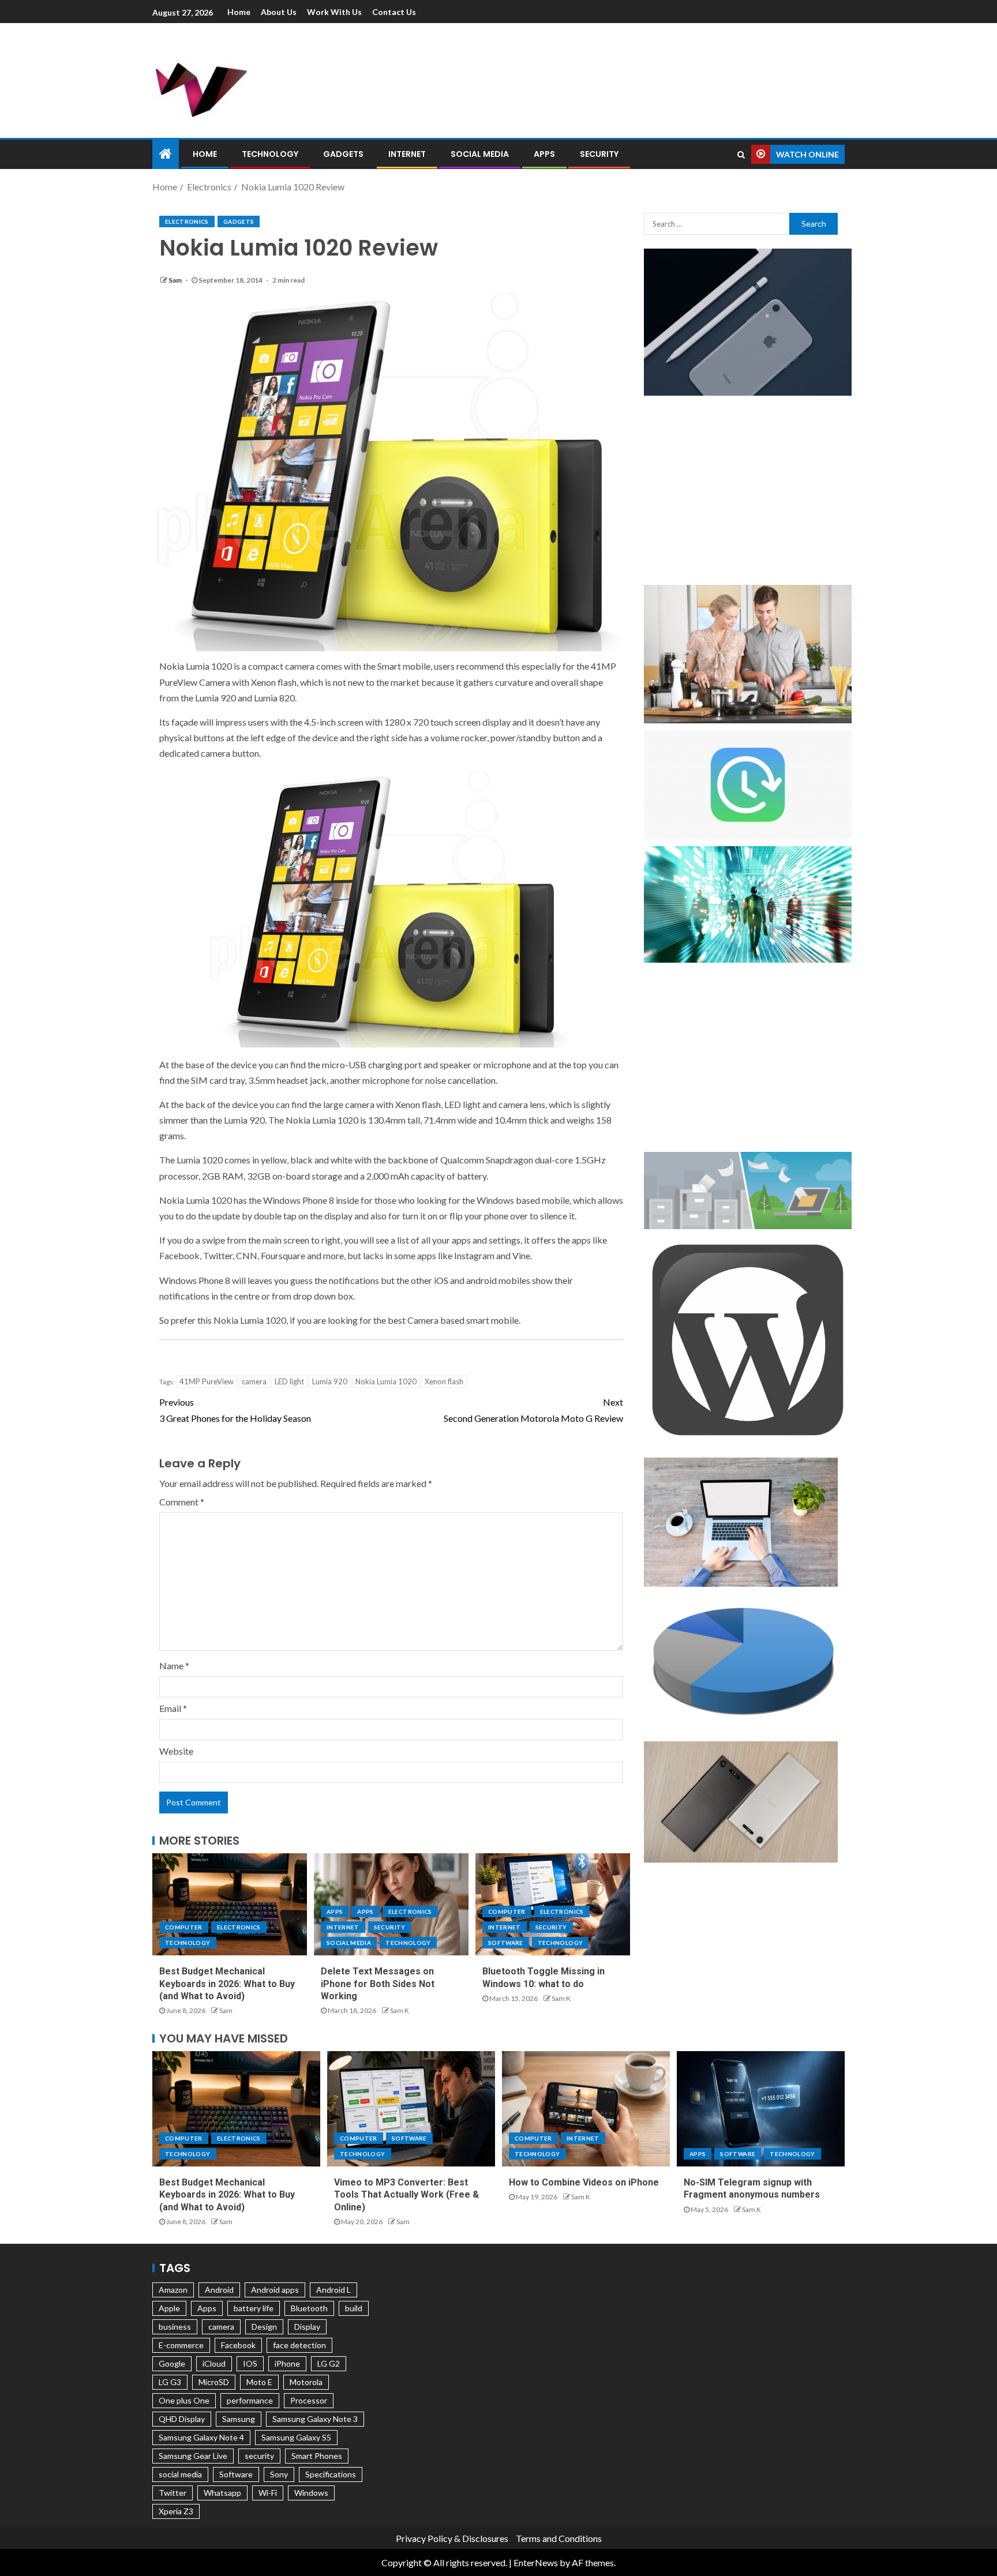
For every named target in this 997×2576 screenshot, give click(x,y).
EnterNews (536, 2562)
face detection (299, 2345)
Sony (279, 2474)
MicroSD (214, 2382)
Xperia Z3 (176, 2511)
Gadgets (343, 154)
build (354, 2308)
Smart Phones (317, 2456)
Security (599, 154)
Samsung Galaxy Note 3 (315, 2419)
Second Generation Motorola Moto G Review (533, 1410)
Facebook (238, 2345)
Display (307, 2327)
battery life (254, 2308)
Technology (270, 154)
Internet (407, 154)
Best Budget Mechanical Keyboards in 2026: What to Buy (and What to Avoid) (227, 1984)
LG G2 (329, 2363)
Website (176, 1751)
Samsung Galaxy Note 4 (201, 2437)
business (175, 2327)
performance (250, 2400)
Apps (544, 154)
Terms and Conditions (559, 2538)
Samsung (239, 2419)
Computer (184, 1927)
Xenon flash (444, 1381)
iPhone (287, 2363)
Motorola (306, 2382)
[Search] (741, 155)
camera (254, 1381)
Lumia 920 (330, 1381)
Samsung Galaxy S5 (296, 2437)
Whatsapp (222, 2493)
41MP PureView (207, 1381)
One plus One (184, 2400)
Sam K (400, 2010)
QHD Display (182, 2419)
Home (239, 12)
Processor (309, 2400)
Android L (333, 2290)
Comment (182, 1502)
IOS (250, 2363)
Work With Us (334, 12)
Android (219, 2290)
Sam (176, 280)
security (259, 2456)
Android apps (275, 2290)
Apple (169, 2308)
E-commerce (181, 2345)
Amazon (173, 2290)
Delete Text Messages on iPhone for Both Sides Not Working (378, 1984)
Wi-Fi (268, 2493)
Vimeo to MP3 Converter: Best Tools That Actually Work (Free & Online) (406, 2195)
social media (180, 2474)
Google (172, 2363)
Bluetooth (309, 2308)
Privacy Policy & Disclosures (452, 2538)
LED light (289, 1381)
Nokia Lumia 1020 (386, 1381)
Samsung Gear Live (193, 2456)
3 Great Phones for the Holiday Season (235, 1410)
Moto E (259, 2382)
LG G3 (170, 2382)
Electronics (187, 221)
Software (506, 1943)
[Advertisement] (620, 78)
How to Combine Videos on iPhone (584, 2182)
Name (174, 1666)
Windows (311, 2493)
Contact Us (394, 12)
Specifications (331, 2474)
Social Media (480, 154)
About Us (279, 12)
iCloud (214, 2363)
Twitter (173, 2493)
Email (173, 1708)
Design (264, 2327)
